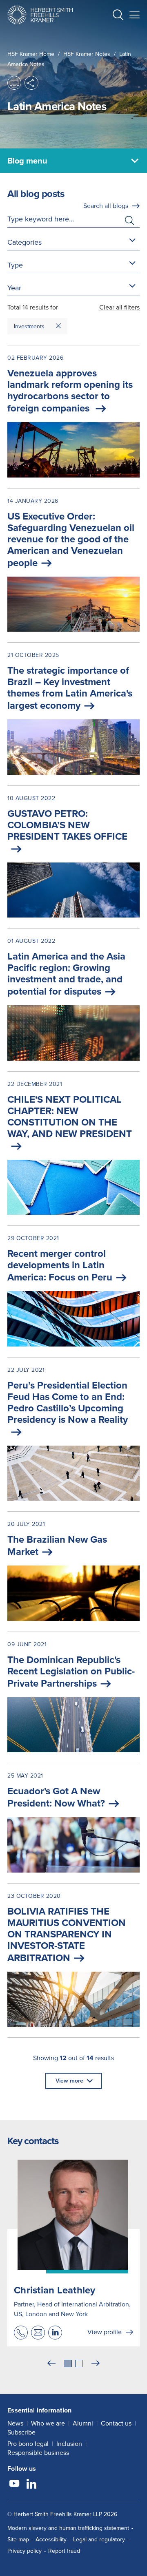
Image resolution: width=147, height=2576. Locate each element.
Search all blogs (106, 206)
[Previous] (51, 2364)
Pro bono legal (28, 2444)
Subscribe (21, 2432)
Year (14, 288)
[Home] (40, 15)
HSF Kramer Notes (87, 54)
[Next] (96, 2364)
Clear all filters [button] (119, 307)
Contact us (116, 2423)
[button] (118, 16)
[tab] (68, 2364)
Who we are (48, 2423)
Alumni (83, 2423)
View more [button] (69, 2081)
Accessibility (51, 2540)
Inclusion (69, 2444)
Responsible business (38, 2453)
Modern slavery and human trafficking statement (68, 2528)
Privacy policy (24, 2551)
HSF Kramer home (31, 54)
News (15, 2423)
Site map (18, 2540)
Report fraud (64, 2551)
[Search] (111, 35)
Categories (24, 242)
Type (15, 265)
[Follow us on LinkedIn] (31, 2485)
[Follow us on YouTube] (14, 2485)
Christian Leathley (55, 2290)
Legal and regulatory (99, 2540)
